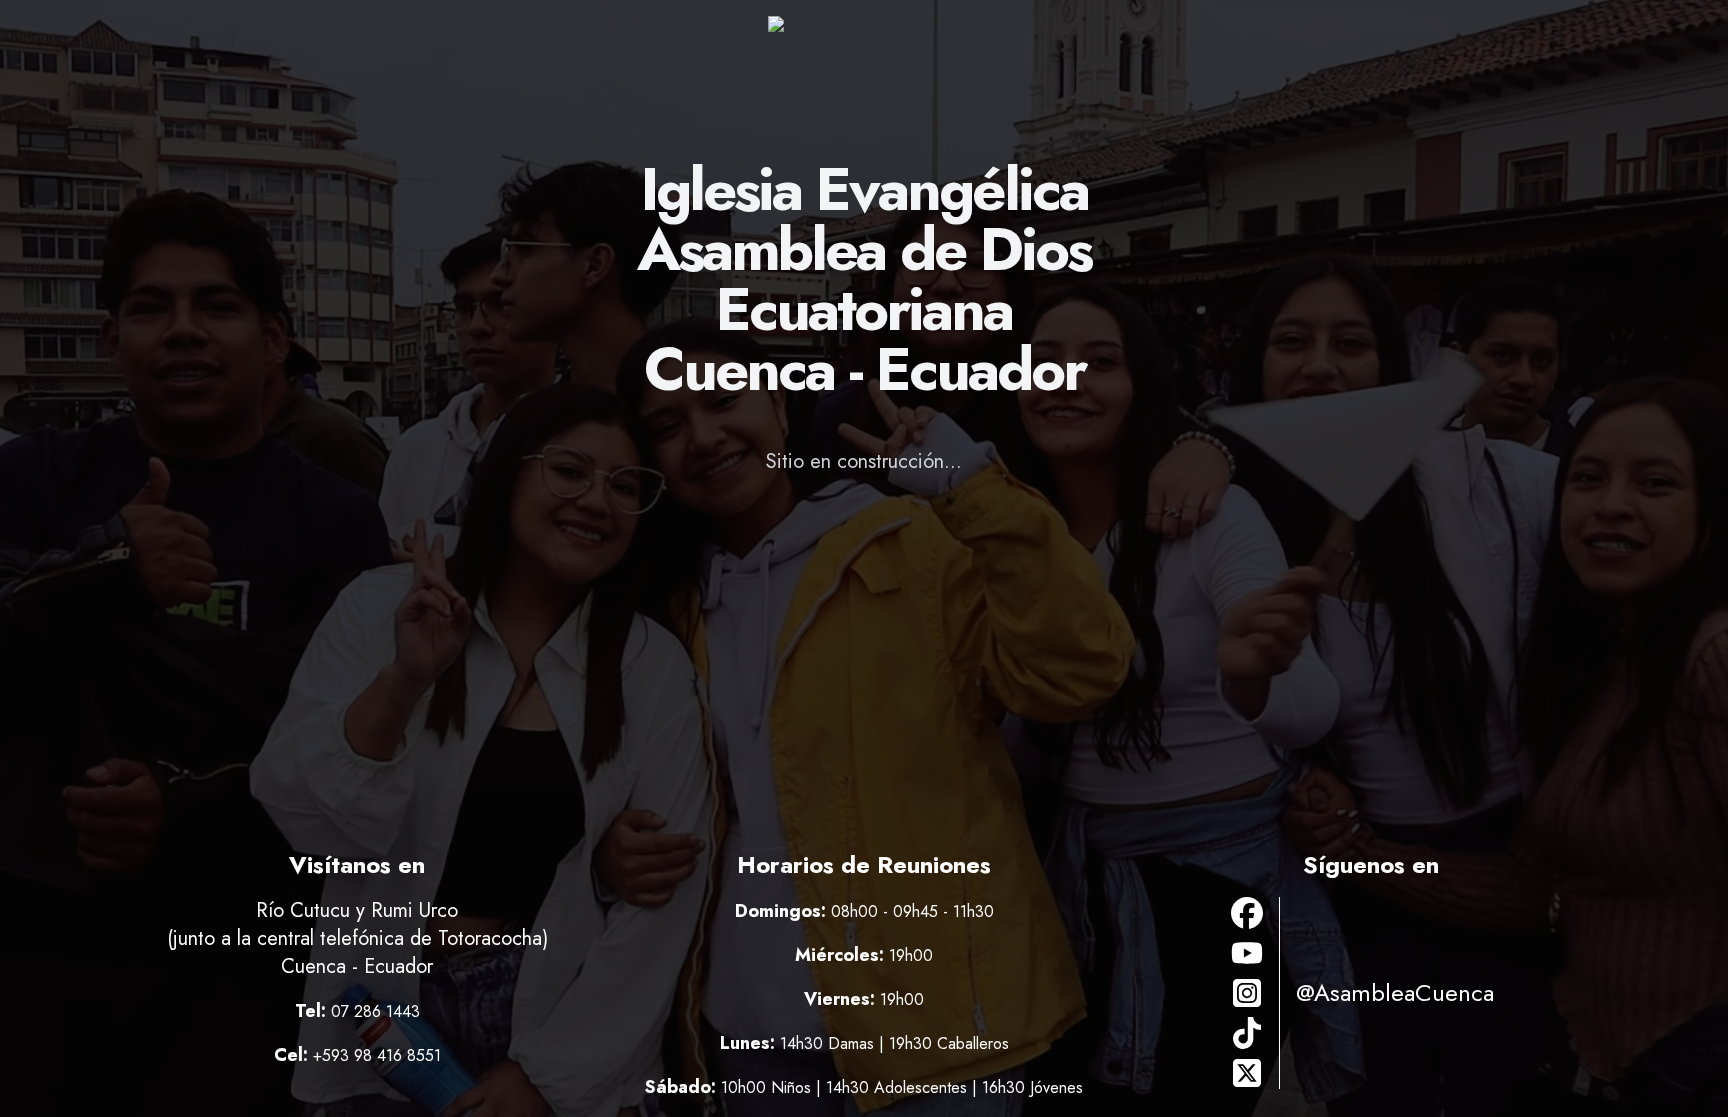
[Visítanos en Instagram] (1247, 993)
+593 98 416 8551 (377, 1055)
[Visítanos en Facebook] (1247, 913)
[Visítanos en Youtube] (1247, 953)
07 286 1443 (375, 1011)
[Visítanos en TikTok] (1247, 1033)
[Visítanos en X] (1247, 1073)
